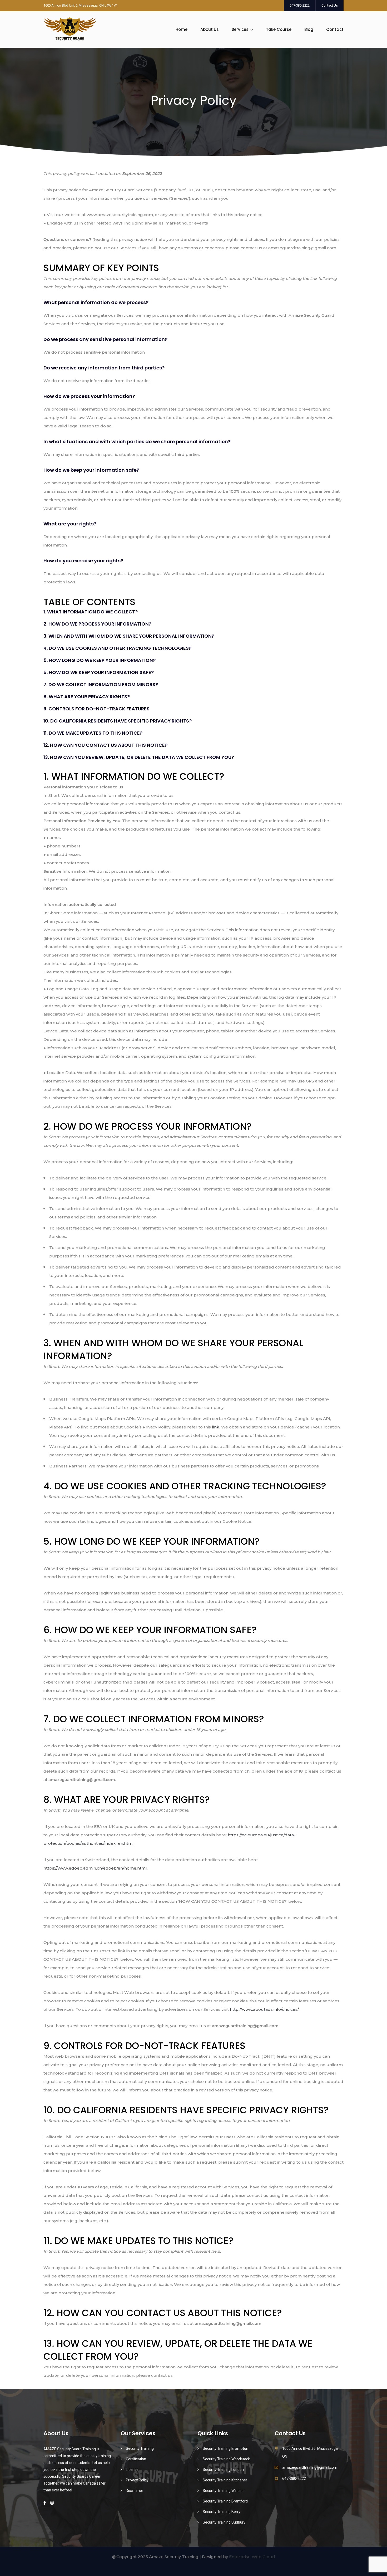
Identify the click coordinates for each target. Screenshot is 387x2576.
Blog (309, 29)
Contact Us (330, 5)
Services (240, 29)
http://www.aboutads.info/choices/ (264, 2009)
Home (182, 29)
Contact (335, 29)
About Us (210, 29)
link (216, 1427)
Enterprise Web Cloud (252, 2557)
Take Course (279, 29)
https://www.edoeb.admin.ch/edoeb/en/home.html (95, 1868)
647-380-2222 (300, 5)
